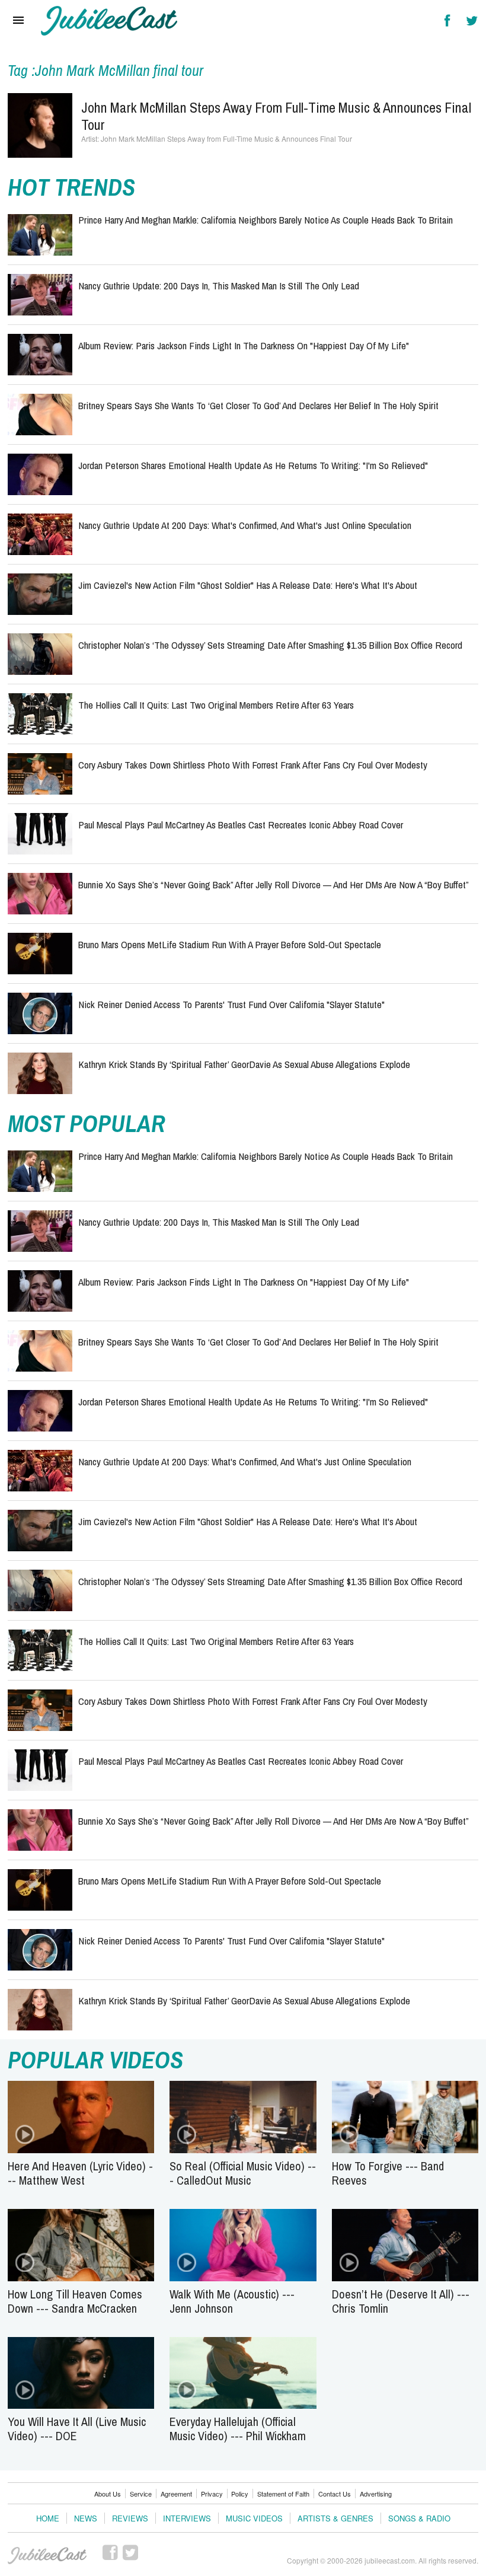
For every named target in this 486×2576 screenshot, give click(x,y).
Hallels (109, 21)
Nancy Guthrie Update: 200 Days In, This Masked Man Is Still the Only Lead (219, 286)
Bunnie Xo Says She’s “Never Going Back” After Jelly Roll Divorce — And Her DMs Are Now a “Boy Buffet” (274, 884)
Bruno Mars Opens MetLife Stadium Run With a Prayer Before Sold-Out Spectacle (230, 944)
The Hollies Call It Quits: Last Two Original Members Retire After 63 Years (216, 705)
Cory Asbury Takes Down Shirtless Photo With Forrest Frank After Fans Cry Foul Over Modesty (253, 765)
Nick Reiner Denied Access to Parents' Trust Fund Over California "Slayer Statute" (231, 1004)
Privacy (212, 2494)
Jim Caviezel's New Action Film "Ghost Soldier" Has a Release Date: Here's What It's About (248, 585)
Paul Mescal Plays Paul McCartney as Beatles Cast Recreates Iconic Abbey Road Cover (241, 825)
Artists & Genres (335, 2518)
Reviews (130, 2518)
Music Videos (254, 2518)
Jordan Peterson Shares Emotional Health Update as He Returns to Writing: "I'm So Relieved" (253, 465)
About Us (108, 2494)
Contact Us (335, 2494)
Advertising (376, 2494)
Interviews (187, 2518)
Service (141, 2494)
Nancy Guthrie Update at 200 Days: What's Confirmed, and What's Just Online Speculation (245, 525)
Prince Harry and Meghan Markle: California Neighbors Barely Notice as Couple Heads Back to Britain (266, 220)
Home (48, 2518)
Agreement (176, 2494)
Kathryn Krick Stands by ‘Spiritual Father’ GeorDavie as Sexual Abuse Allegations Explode (244, 1064)
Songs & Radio (419, 2518)
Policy (240, 2494)
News (86, 2518)
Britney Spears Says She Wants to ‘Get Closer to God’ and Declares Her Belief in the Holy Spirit (258, 405)
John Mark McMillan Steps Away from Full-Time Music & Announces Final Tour (276, 116)
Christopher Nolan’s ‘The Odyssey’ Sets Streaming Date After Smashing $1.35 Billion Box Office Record (270, 645)
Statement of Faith (283, 2494)
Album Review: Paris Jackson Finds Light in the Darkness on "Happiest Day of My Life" (244, 345)
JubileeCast (48, 2556)
